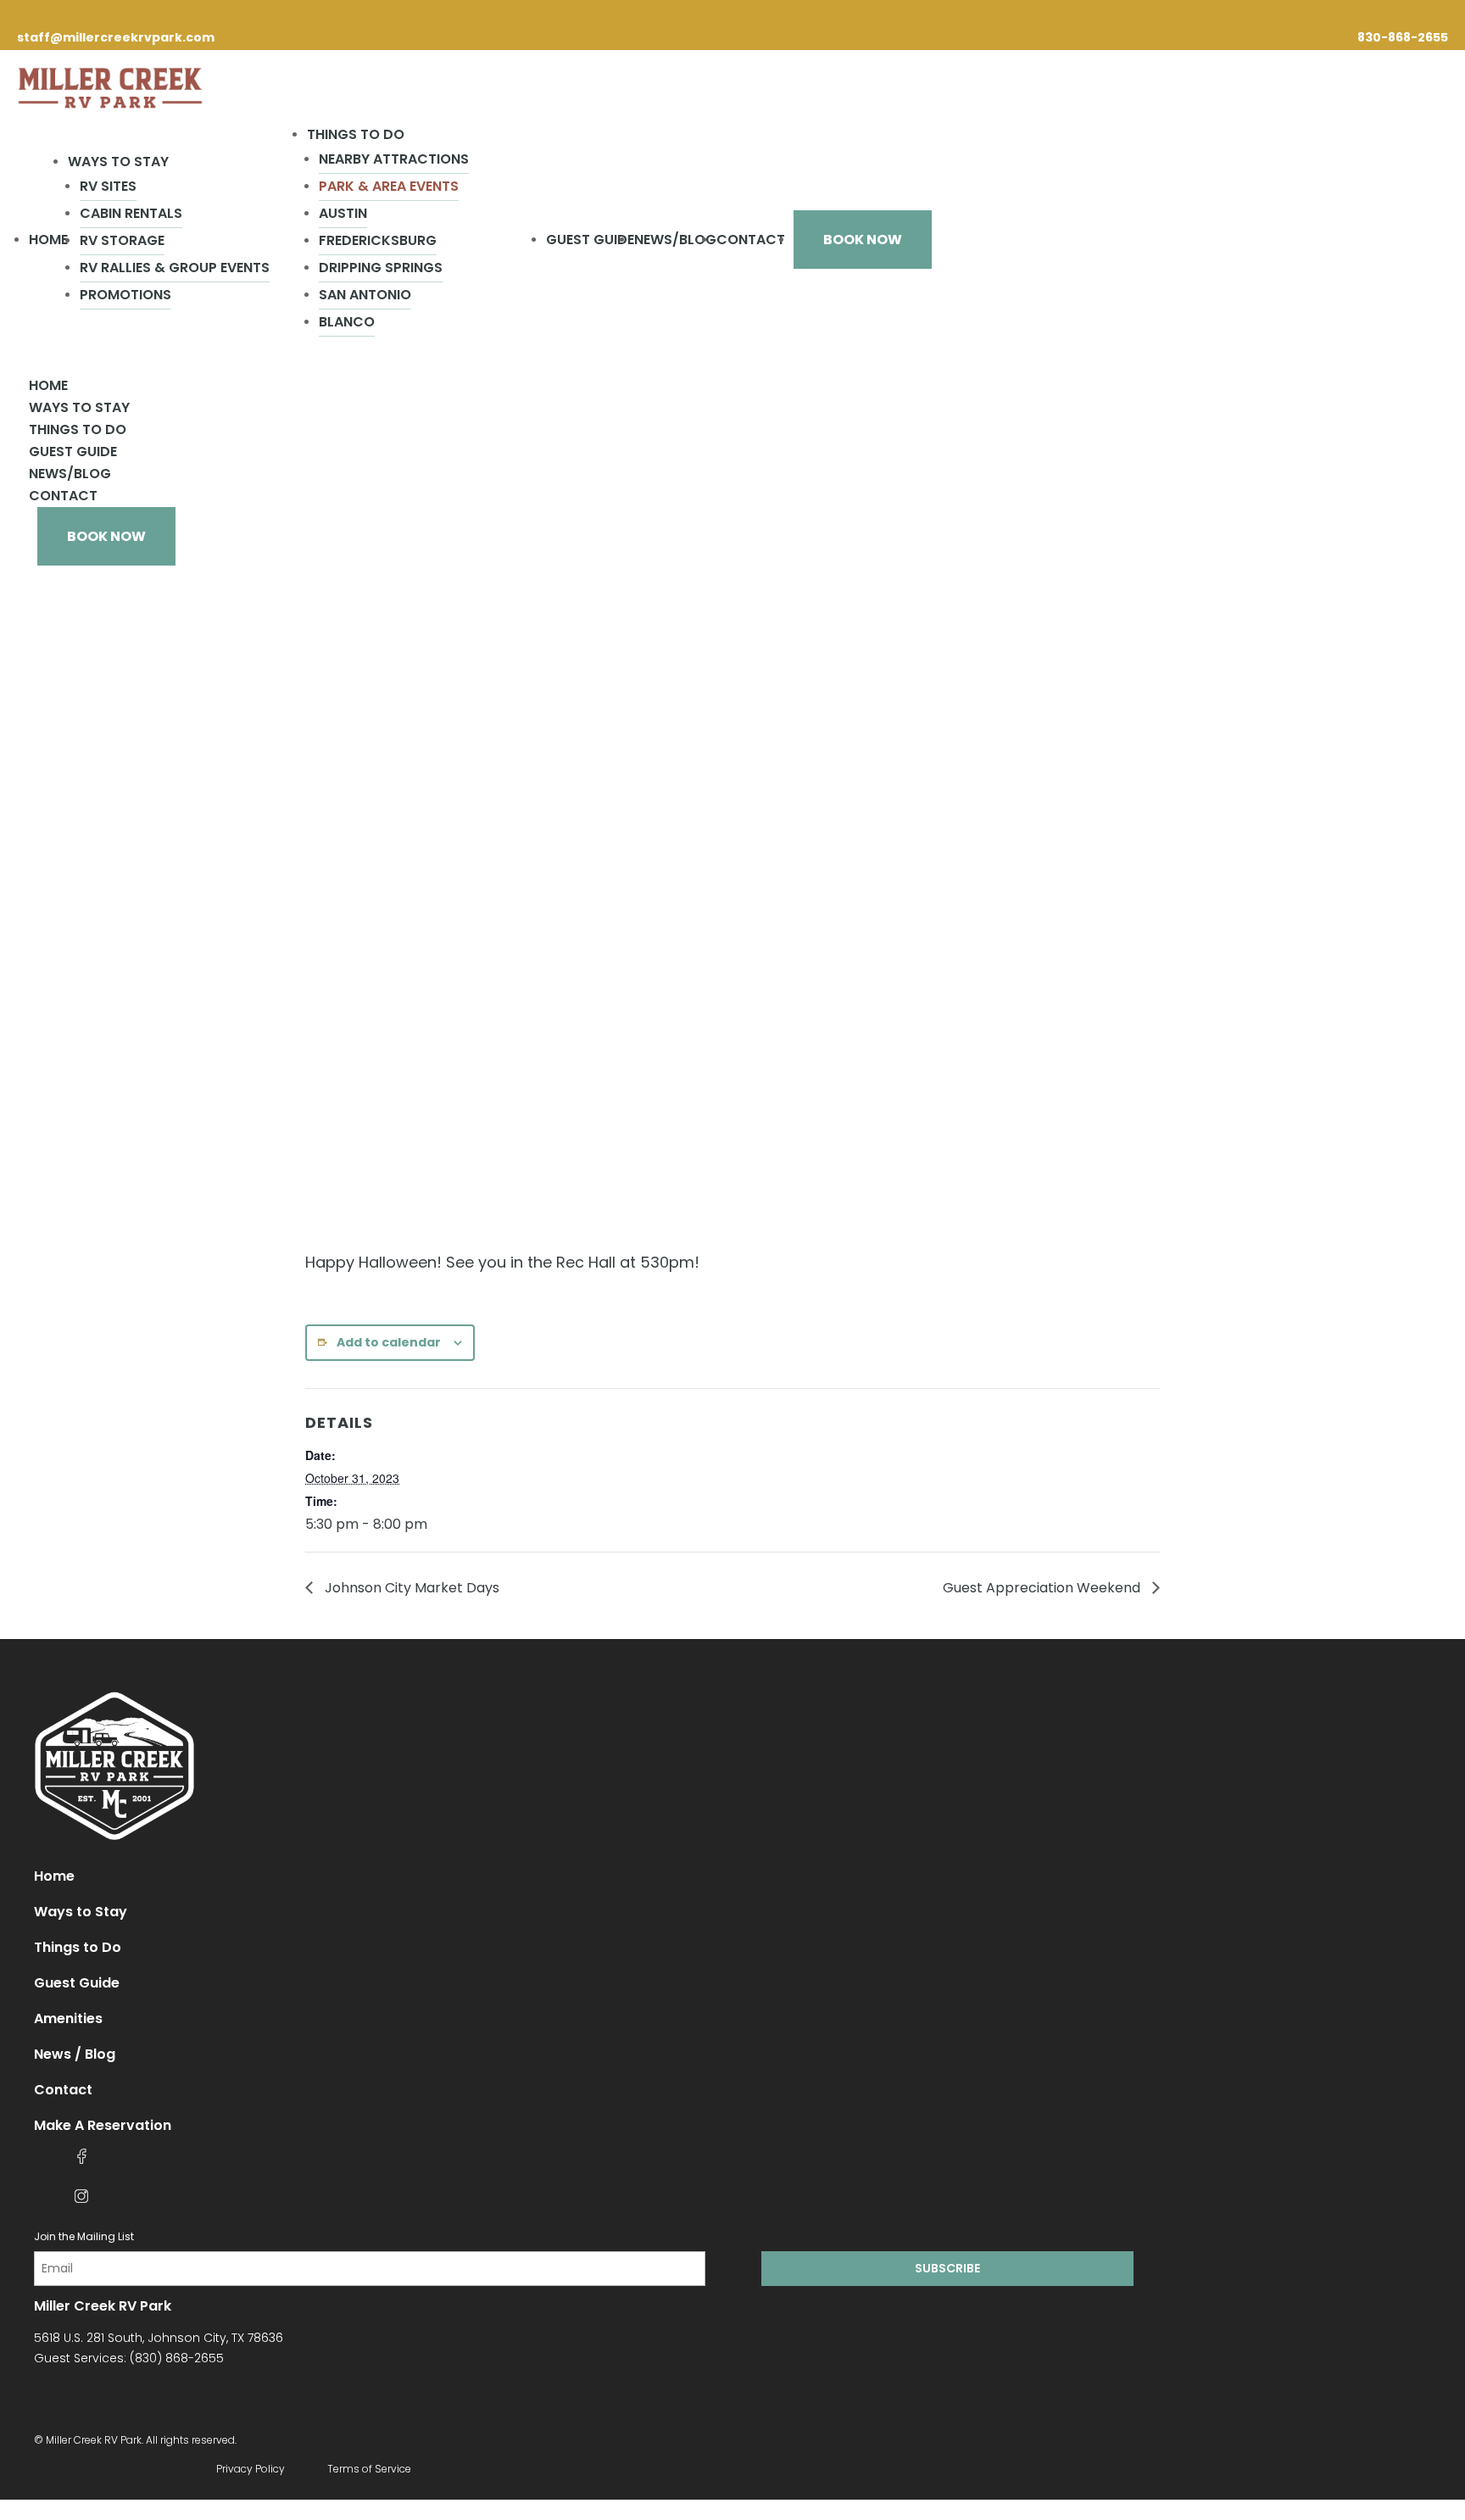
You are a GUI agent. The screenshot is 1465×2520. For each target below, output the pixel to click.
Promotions (125, 295)
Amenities (68, 2018)
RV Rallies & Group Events (175, 268)
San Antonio (365, 295)
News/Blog (675, 240)
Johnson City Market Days (410, 1588)
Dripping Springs (381, 268)
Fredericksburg (378, 240)
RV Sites (108, 186)
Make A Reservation (103, 2125)
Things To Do (356, 134)
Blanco (347, 322)
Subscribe (947, 2268)
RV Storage (122, 240)
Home (48, 240)
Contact (751, 240)
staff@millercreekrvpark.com (116, 37)
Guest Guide (590, 240)
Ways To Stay (118, 162)
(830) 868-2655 (177, 2358)
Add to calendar (389, 1342)
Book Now (863, 240)
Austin (343, 213)
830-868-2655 (1403, 37)
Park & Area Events (389, 186)
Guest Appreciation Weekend (1043, 1588)
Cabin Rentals (131, 213)
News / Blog (75, 2054)
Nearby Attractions (394, 159)
